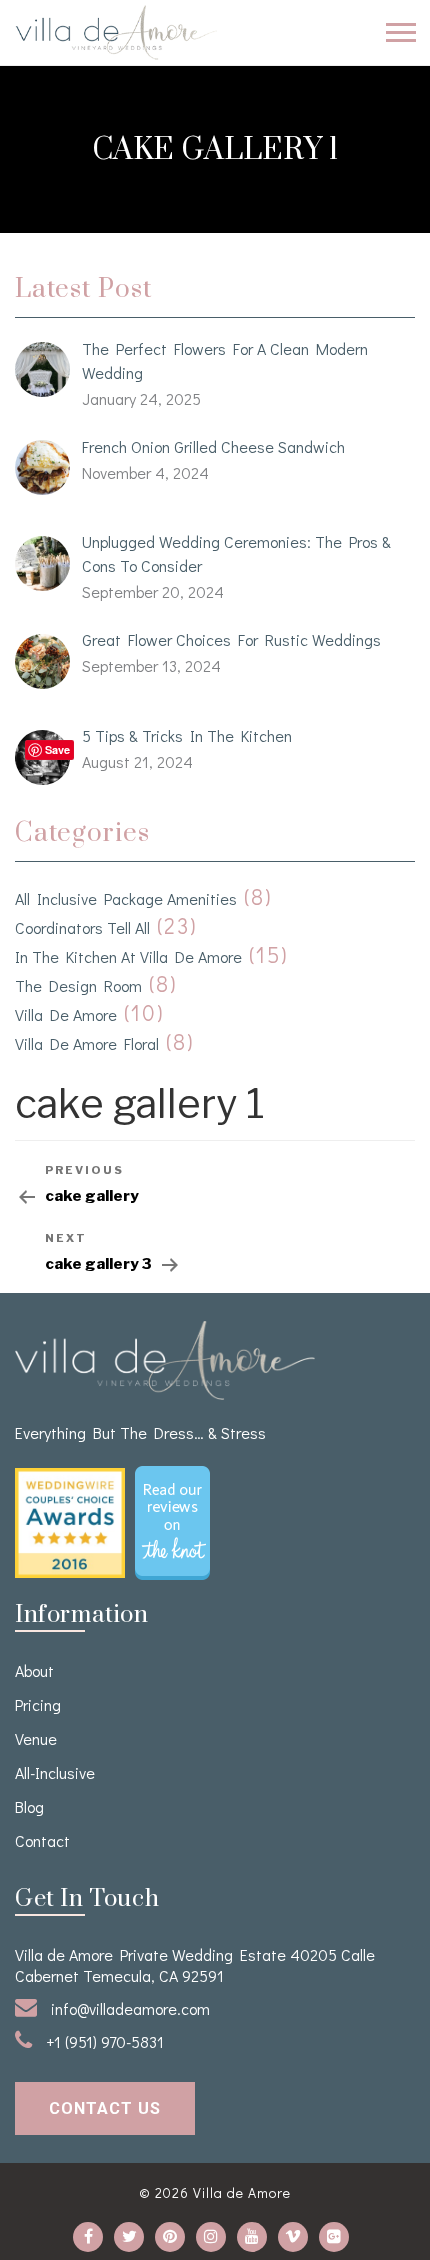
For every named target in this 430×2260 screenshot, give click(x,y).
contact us (105, 2108)
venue (36, 1738)
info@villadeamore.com (128, 2008)
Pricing (38, 1704)
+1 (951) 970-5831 (103, 2041)
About (34, 1670)
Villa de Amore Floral (87, 1043)
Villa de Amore (66, 1014)
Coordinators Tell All (82, 927)
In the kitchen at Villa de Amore (128, 956)
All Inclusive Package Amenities (126, 898)
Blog (29, 1806)
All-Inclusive (55, 1772)
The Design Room (78, 985)
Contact (42, 1840)
